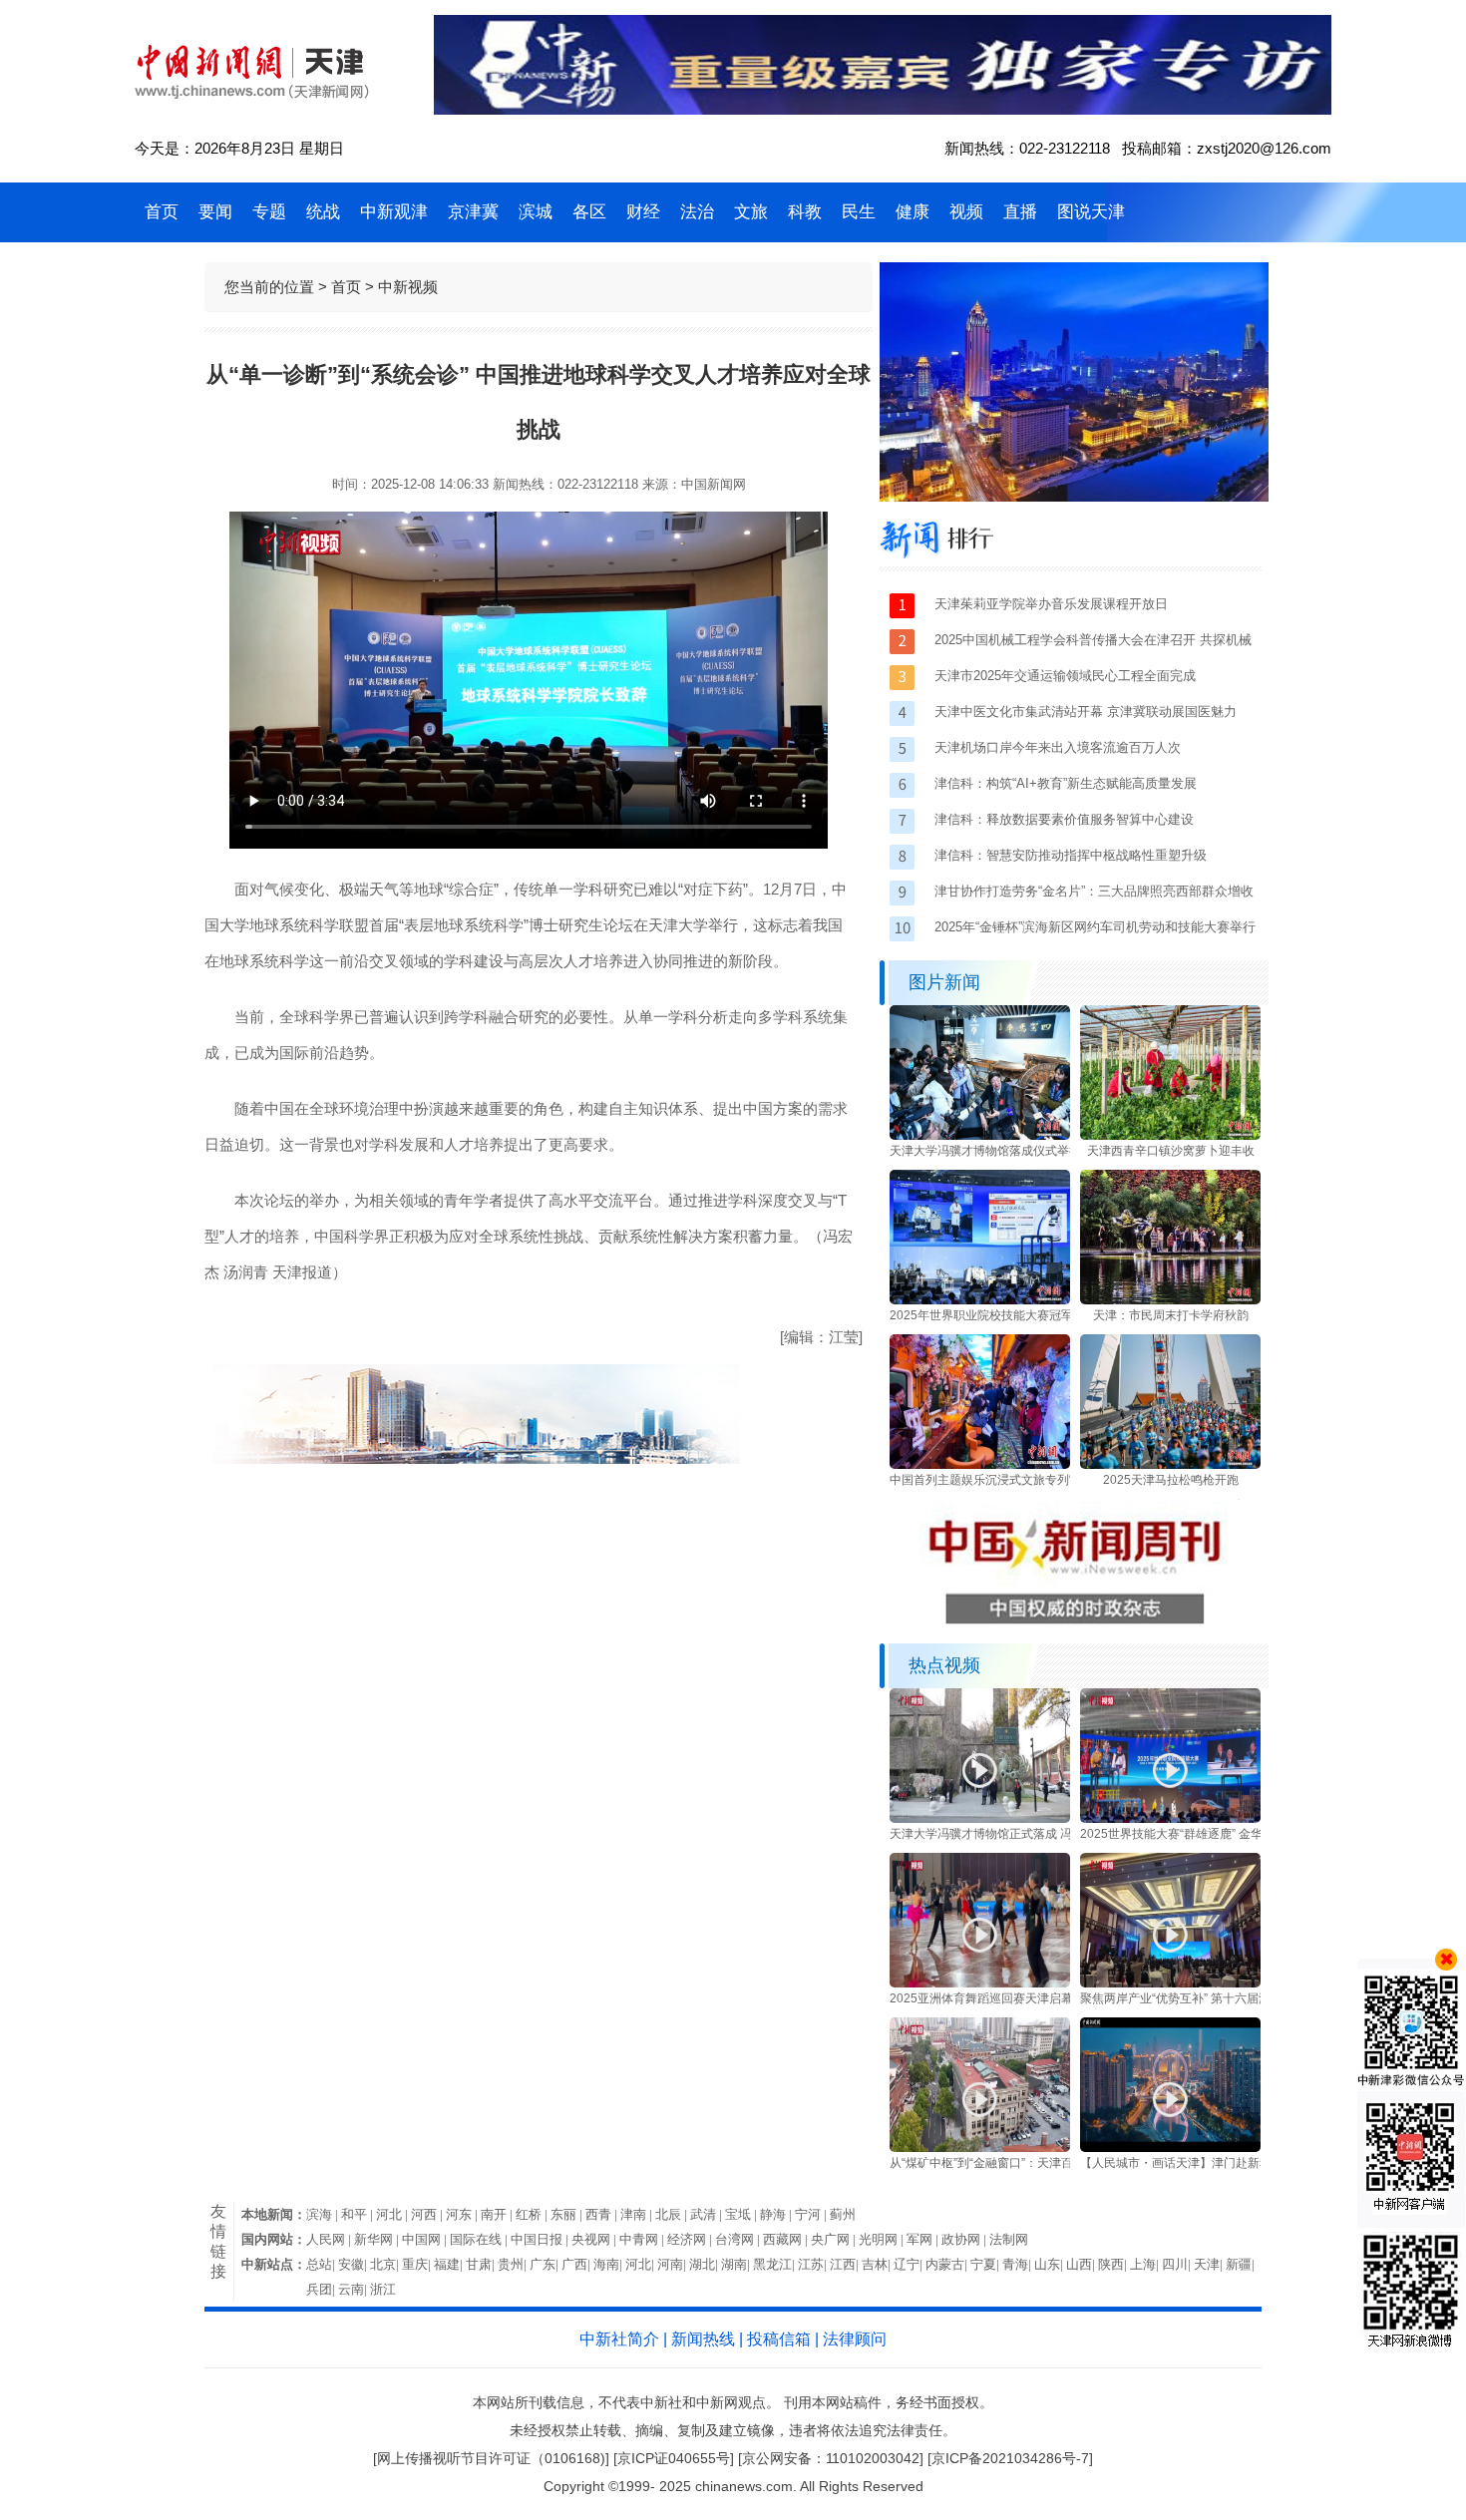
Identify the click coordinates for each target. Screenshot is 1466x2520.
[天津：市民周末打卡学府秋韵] (1170, 1300)
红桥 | (533, 2214)
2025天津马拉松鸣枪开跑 (1171, 1480)
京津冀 (473, 212)
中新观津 (394, 212)
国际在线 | (480, 2239)
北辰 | (673, 2214)
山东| (1050, 2264)
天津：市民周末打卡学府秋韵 (1171, 1315)
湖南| (737, 2264)
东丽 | (568, 2214)
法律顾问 (855, 2339)
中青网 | (643, 2239)
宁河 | (812, 2214)
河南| (673, 2264)
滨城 (536, 212)
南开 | (498, 2214)
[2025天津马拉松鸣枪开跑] (1170, 1465)
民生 (859, 212)
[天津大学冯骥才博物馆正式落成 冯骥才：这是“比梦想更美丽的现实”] (980, 1819)
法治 (697, 212)
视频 (966, 212)
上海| (1146, 2264)
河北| (641, 2264)
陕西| (1114, 2264)
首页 (162, 212)
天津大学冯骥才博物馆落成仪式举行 (985, 1151)
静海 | (777, 2214)
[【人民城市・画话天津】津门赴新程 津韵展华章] (1170, 2148)
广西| (577, 2264)
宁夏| (986, 2264)
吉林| (878, 2264)
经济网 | (691, 2239)
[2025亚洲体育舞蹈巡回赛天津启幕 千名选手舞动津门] (980, 1983)
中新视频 (408, 287)
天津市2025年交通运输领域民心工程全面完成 (1065, 676)
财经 (643, 212)
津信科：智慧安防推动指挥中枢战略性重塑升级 (1071, 855)
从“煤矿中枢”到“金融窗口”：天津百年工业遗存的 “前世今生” (1047, 2163)
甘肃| (482, 2264)
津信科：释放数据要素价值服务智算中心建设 (1064, 819)
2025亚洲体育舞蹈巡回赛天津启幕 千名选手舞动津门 (1031, 1998)
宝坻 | (742, 2214)
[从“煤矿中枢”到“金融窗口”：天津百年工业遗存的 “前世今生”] (980, 2148)
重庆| (418, 2264)
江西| (846, 2264)
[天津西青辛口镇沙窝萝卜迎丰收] (1170, 1136)
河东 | (463, 2214)
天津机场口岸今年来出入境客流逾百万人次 (1058, 747)
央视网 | (595, 2239)
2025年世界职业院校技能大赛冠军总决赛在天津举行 (1029, 1315)
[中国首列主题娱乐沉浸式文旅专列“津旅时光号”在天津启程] (980, 1465)
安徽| (354, 2264)
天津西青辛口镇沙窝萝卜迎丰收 (1171, 1151)
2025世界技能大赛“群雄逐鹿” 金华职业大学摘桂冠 (1213, 1834)
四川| (1178, 2264)
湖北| (705, 2264)
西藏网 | (787, 2239)
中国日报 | (541, 2239)
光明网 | (883, 2239)
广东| (546, 2264)
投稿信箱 (779, 2339)
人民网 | (330, 2239)
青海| (1018, 2264)
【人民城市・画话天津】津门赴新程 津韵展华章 (1207, 2163)
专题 (269, 212)
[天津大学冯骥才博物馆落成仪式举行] (980, 1136)
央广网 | (835, 2239)
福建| (450, 2264)
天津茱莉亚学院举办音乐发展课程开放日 (1051, 604)
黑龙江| (775, 2264)
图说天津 (1091, 212)
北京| (386, 2264)
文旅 (751, 212)
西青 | (603, 2214)
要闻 (215, 212)
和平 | (359, 2214)
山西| (1082, 2264)
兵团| (322, 2289)
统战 (323, 212)
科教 (805, 212)
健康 (913, 212)
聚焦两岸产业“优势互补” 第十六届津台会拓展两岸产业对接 (1235, 1998)
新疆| (1242, 2264)
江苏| (814, 2264)
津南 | (638, 2214)
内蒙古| (948, 2264)
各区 (589, 212)
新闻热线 (703, 2339)
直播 (1020, 212)
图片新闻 (944, 982)
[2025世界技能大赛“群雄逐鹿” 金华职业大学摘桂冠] (1170, 1819)
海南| (609, 2264)
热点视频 (944, 1665)
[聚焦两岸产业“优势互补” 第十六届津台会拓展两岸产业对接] (1170, 1983)
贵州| (514, 2264)
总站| (322, 2264)
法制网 (1009, 2239)
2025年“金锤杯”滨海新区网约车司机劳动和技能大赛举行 (1095, 927)
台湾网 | (739, 2239)
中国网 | (426, 2239)
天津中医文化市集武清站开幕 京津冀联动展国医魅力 (1086, 712)
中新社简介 (619, 2339)
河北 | (393, 2214)
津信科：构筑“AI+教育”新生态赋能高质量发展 (1066, 783)
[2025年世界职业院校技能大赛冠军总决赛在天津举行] (980, 1300)
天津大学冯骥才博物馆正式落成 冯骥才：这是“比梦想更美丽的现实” (1069, 1834)
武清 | (708, 2214)
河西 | (428, 2214)
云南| (354, 2289)
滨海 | (324, 2214)
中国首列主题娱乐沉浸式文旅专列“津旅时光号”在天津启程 (1043, 1480)
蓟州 (843, 2214)
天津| (1210, 2264)
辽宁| (910, 2264)
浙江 (383, 2289)
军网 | (924, 2239)
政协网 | (965, 2239)
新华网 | (378, 2239)
